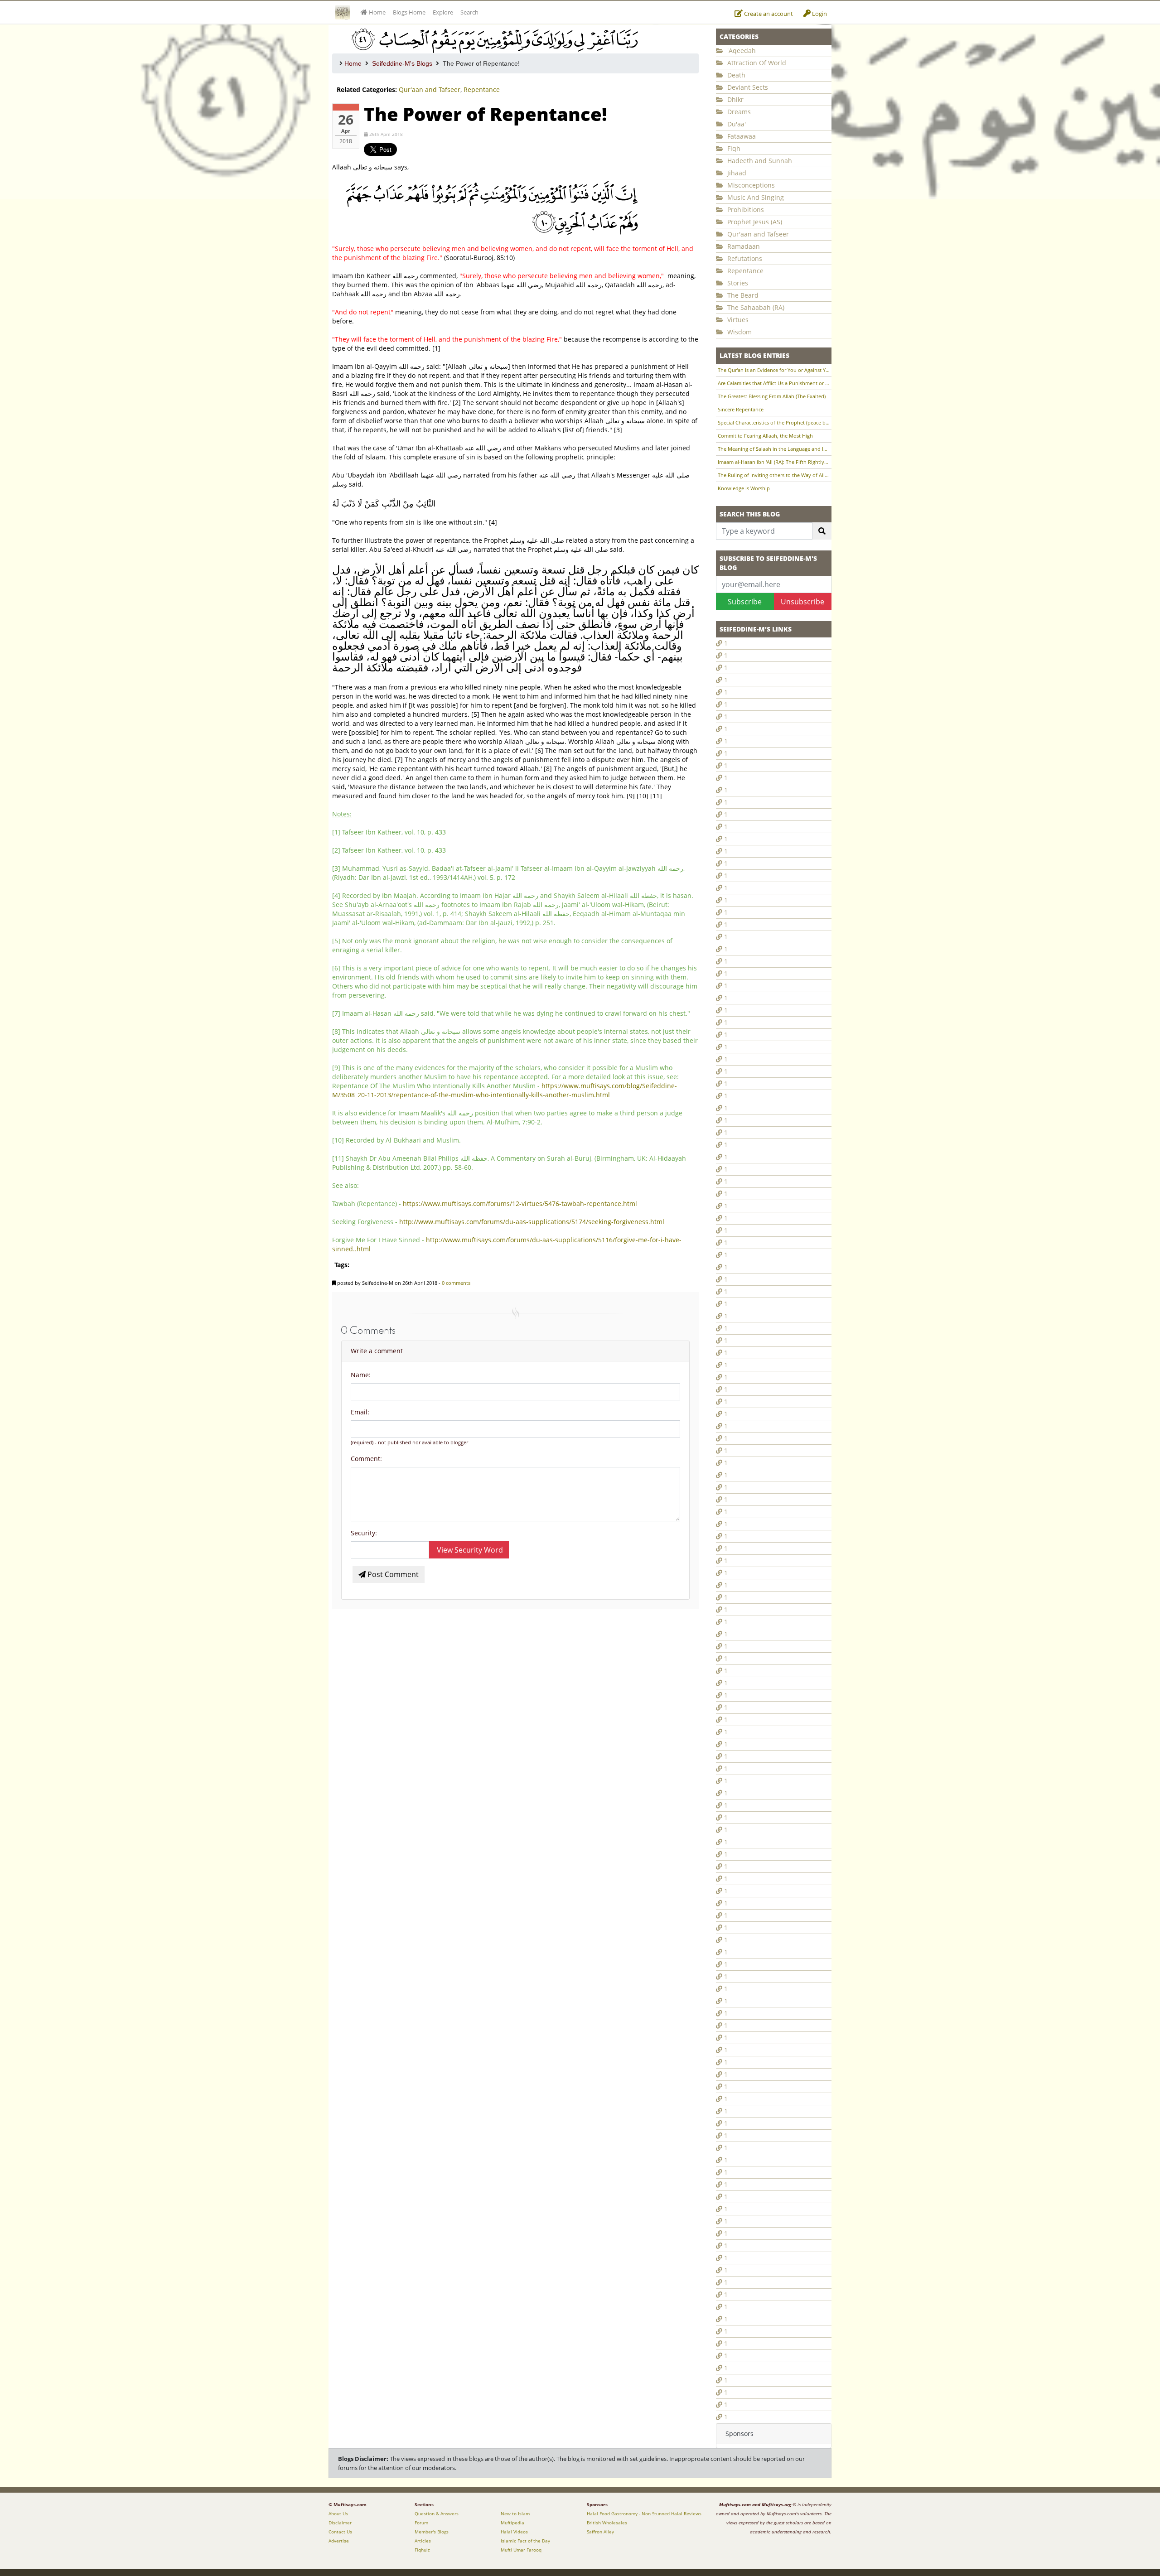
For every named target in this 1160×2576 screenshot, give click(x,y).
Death (735, 75)
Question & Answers (437, 2513)
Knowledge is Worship (744, 488)
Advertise (339, 2541)
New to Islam (515, 2513)
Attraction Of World (756, 63)
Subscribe (745, 602)
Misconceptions (750, 185)
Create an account (768, 14)
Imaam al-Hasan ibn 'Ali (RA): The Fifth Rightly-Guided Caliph (774, 462)
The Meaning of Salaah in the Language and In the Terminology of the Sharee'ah (774, 449)
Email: (360, 1412)
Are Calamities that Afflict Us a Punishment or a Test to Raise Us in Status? (774, 383)
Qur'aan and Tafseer (430, 89)
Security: (364, 1533)
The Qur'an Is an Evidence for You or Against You (774, 370)
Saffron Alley (600, 2532)
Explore (443, 12)
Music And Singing (755, 197)
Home (353, 63)
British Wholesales (607, 2523)
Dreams (738, 112)
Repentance (482, 89)
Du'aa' (736, 124)
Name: (361, 1375)
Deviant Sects (747, 87)
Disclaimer (340, 2523)
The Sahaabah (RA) (755, 307)
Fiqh (733, 148)
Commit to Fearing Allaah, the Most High (765, 436)
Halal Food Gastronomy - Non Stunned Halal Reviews (644, 2513)
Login (819, 14)
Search (469, 12)
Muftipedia (512, 2523)
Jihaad (736, 173)
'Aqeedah (741, 51)
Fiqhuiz (422, 2550)
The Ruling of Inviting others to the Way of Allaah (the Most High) (774, 475)
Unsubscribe (802, 602)
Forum (421, 2523)
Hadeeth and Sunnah (759, 161)
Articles (423, 2541)
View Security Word (469, 1550)
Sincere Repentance (741, 409)
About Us (338, 2513)
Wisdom (739, 332)
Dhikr (735, 99)
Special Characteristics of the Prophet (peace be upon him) (774, 422)
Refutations (744, 258)
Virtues (737, 320)
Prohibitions (745, 210)
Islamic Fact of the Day (525, 2541)
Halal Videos (514, 2532)
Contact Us (340, 2532)
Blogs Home (409, 12)
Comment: (366, 1459)
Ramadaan (743, 246)
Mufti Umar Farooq (521, 2550)
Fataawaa (741, 136)
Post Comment (392, 1574)
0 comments (456, 1283)
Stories (737, 283)
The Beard (742, 295)
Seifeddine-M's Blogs (402, 63)
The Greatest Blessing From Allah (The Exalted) (772, 396)
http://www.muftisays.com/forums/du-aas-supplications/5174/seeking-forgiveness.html (532, 1222)
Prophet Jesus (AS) (754, 222)
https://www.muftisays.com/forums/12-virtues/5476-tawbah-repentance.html (520, 1204)
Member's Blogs (432, 2532)
